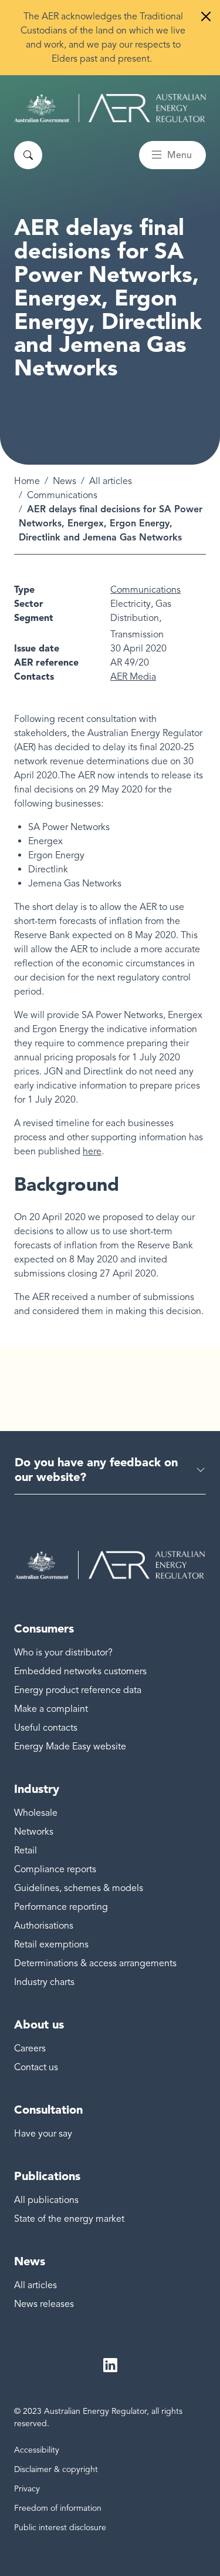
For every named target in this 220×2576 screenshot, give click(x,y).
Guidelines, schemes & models (79, 1888)
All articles (111, 481)
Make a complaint (51, 1709)
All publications (46, 2200)
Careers (30, 2048)
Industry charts (44, 1982)
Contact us (36, 2067)
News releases (44, 2304)
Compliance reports (55, 1869)
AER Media (133, 677)
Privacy (27, 2489)
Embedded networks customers (80, 1671)
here (92, 1151)
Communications (62, 495)
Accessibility (37, 2450)
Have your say (43, 2134)
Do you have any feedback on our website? (96, 1470)
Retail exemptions (51, 1944)
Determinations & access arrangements (95, 1963)
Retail (26, 1850)
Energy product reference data (78, 1690)
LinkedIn (110, 2365)
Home (27, 481)
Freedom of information (58, 2508)
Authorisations (44, 1926)
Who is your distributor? (63, 1653)
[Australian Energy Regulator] (110, 108)
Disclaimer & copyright (56, 2469)
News (65, 481)
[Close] (206, 16)
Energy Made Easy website (70, 1747)
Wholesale (36, 1813)
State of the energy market (69, 2219)
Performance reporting (61, 1907)
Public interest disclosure (60, 2528)
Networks (34, 1832)
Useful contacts (46, 1728)
